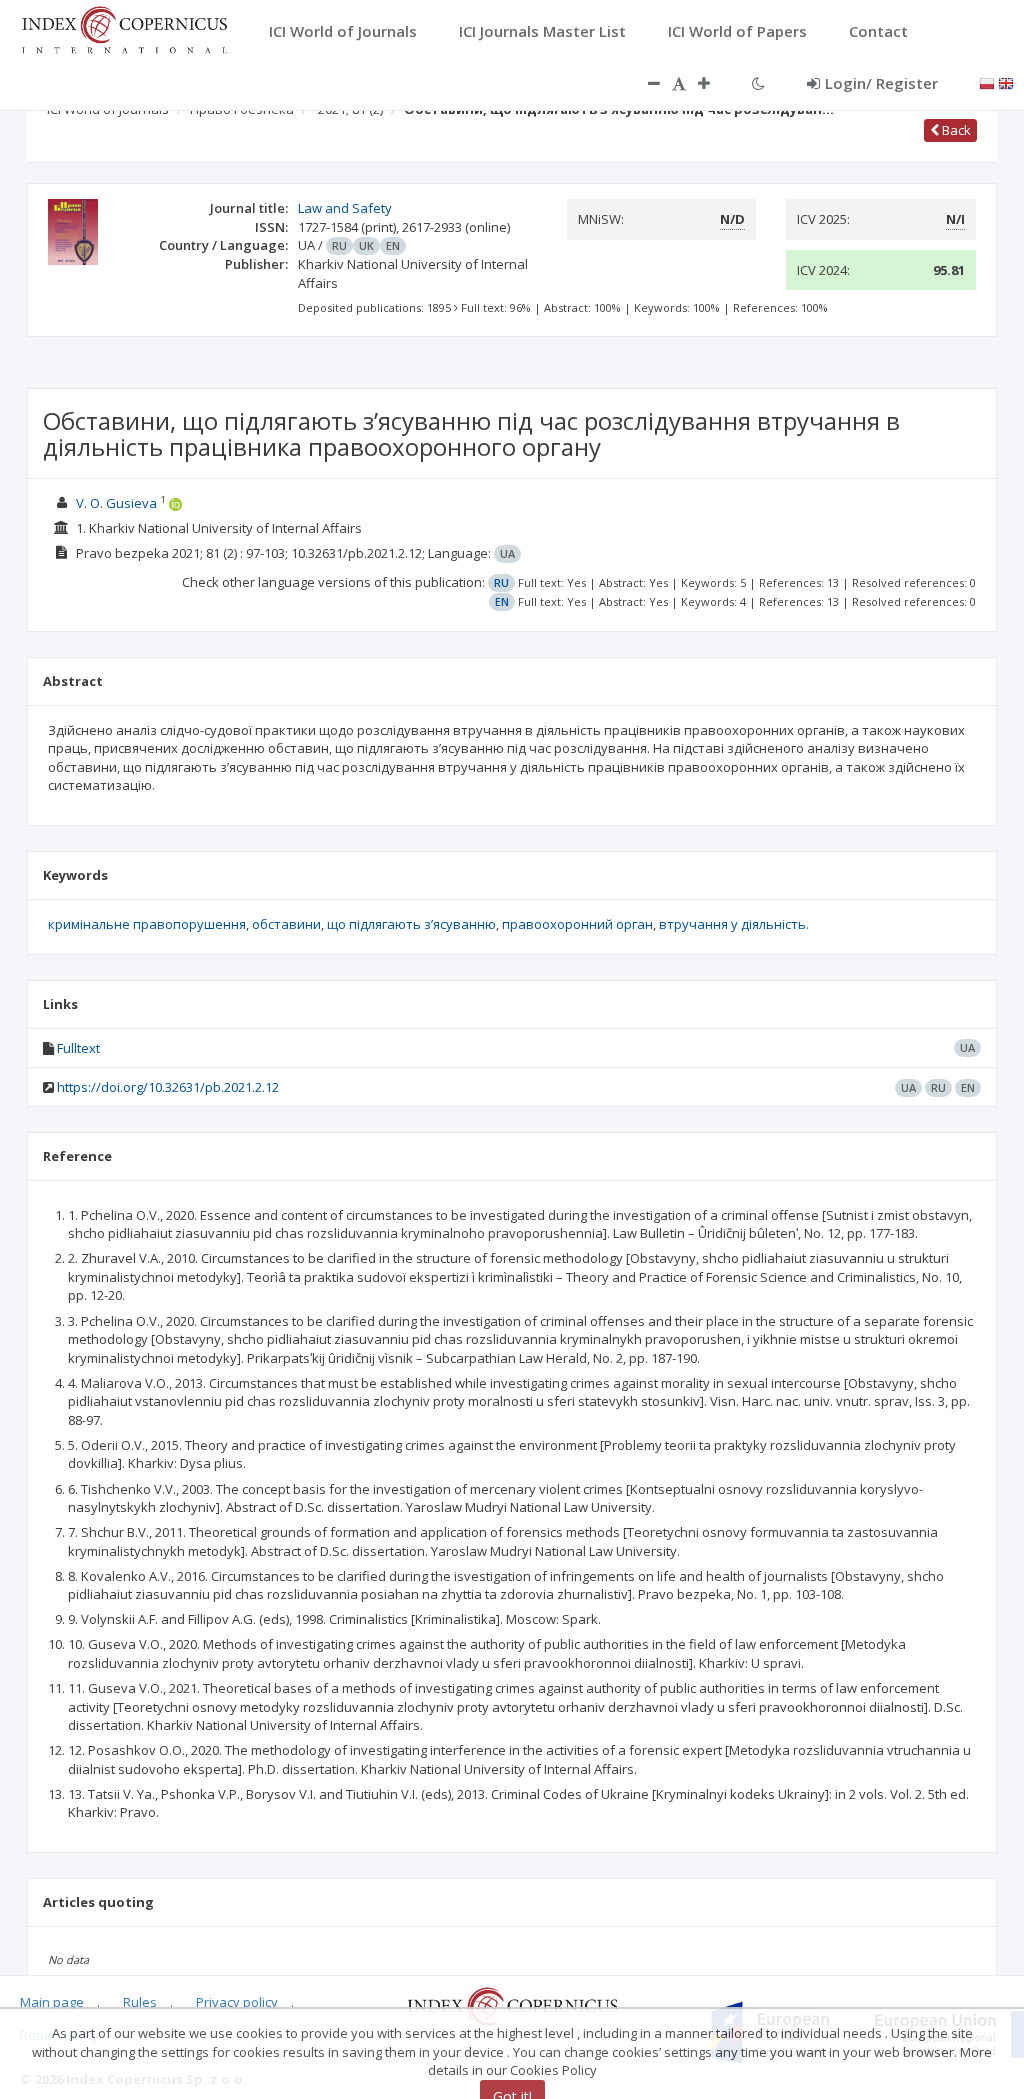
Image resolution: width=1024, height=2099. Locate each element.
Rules (140, 2002)
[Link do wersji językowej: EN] (1006, 82)
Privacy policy (237, 2002)
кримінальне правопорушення (147, 924)
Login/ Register (881, 83)
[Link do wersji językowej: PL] (987, 82)
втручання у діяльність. (734, 924)
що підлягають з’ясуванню (411, 924)
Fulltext (78, 1048)
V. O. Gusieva (116, 503)
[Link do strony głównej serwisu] (124, 28)
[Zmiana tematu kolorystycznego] (758, 83)
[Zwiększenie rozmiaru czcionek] (714, 83)
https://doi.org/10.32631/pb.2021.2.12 (168, 1087)
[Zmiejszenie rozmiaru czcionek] (644, 83)
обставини (286, 924)
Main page (52, 2002)
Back (955, 130)
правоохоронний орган (577, 924)
